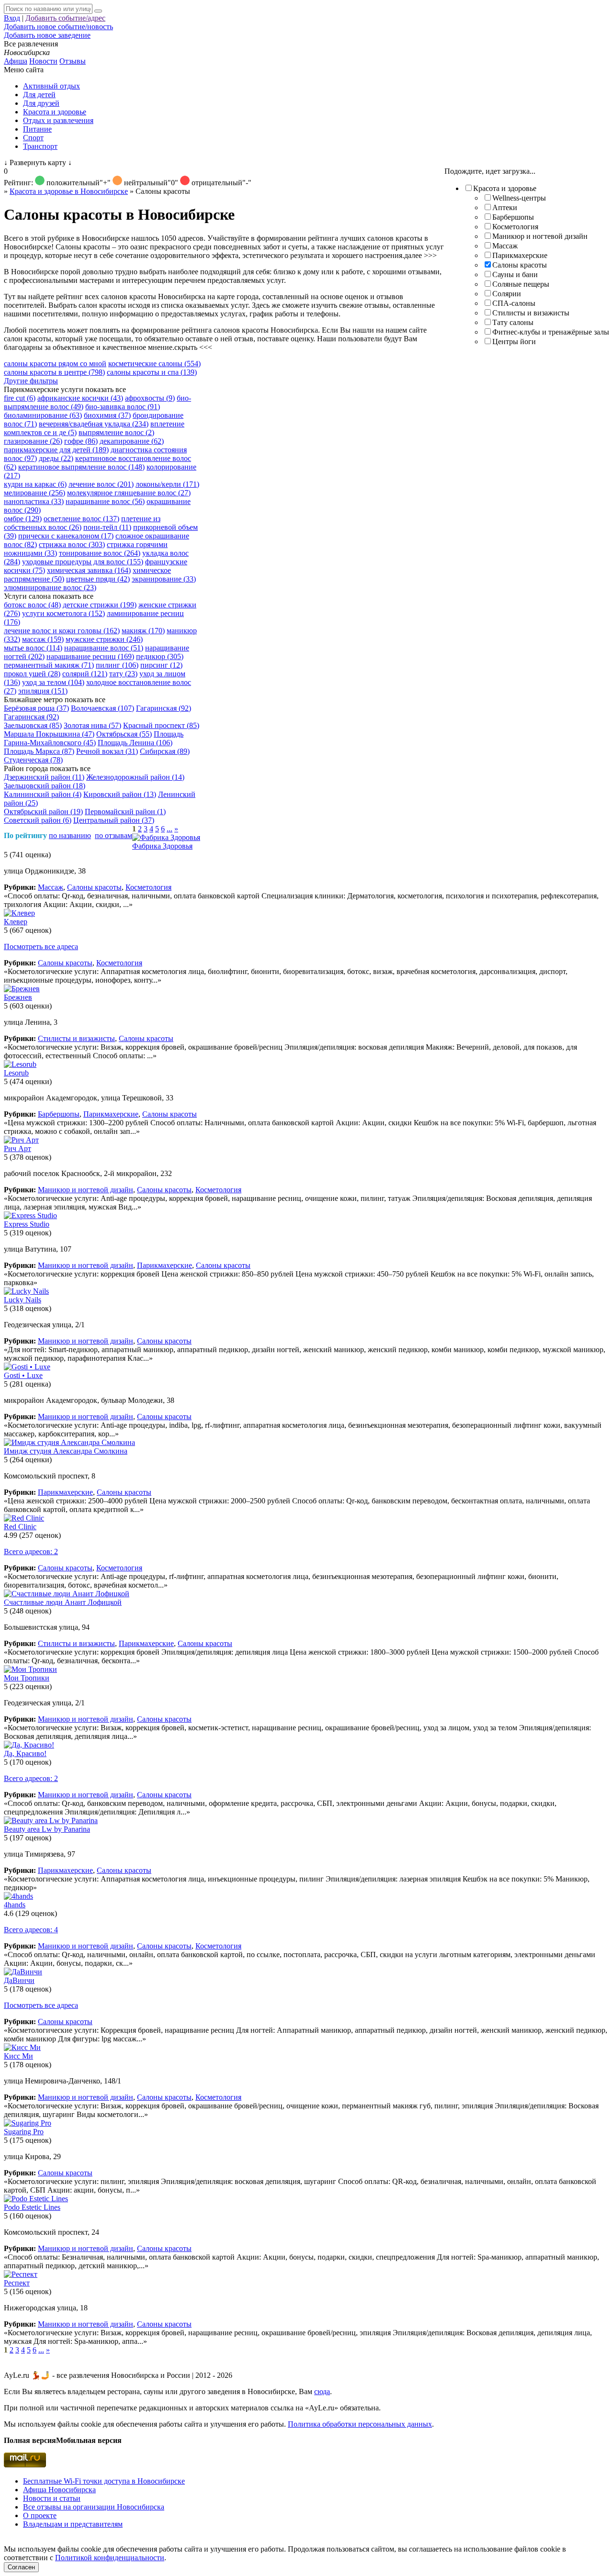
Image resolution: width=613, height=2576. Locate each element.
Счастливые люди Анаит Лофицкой (63, 1602)
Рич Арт (17, 1148)
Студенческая (33, 760)
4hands (15, 1905)
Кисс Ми (18, 2056)
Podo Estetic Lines (32, 2207)
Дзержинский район (44, 777)
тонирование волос (100, 553)
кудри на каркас (35, 484)
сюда (322, 2391)
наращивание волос (105, 501)
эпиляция (43, 691)
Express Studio (27, 1224)
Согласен (21, 2567)
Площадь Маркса (39, 751)
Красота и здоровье (55, 112)
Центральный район (114, 820)
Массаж (505, 246)
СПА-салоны (514, 303)
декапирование (132, 441)
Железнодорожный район (135, 777)
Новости (43, 61)
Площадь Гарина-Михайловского (94, 738)
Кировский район (120, 794)
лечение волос (101, 484)
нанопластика (34, 501)
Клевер (16, 922)
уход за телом (53, 682)
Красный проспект (161, 725)
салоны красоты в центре (54, 372)
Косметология (515, 227)
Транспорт (40, 146)
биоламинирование (43, 415)
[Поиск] (98, 11)
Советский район (38, 820)
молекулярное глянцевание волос (129, 493)
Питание (37, 129)
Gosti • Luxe (23, 1375)
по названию (70, 835)
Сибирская (165, 751)
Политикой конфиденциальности (110, 2558)
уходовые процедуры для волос (83, 562)
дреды (56, 458)
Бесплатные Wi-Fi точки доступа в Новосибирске (104, 2481)
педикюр (160, 656)
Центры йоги (514, 342)
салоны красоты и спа (152, 372)
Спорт (33, 138)
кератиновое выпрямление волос (81, 467)
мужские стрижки (104, 639)
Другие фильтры (31, 381)
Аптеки (505, 207)
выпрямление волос (116, 432)
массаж (43, 639)
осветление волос (81, 519)
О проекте (40, 2515)
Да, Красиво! (25, 1753)
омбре (23, 519)
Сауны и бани (515, 274)
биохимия (107, 415)
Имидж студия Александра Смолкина (66, 1451)
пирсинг (161, 665)
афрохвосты (150, 398)
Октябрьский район (43, 812)
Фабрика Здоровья (162, 846)
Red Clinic (20, 1527)
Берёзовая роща (36, 708)
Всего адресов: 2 (31, 1551)
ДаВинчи (19, 1980)
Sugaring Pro (24, 2132)
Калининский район (43, 794)
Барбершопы (513, 217)
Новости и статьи (52, 2498)
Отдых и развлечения (58, 120)
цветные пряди (98, 579)
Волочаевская (102, 708)
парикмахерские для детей (56, 450)
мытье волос (33, 648)
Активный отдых (51, 86)
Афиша (16, 61)
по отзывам (114, 835)
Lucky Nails (23, 1300)
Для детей (39, 95)
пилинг (117, 665)
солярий (85, 674)
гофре (81, 441)
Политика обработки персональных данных (360, 2424)
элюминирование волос (50, 588)
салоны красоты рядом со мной (55, 364)
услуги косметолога (63, 613)
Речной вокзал (107, 751)
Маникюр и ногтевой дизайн (540, 236)
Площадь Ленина (135, 743)
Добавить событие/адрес (65, 18)
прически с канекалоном (66, 536)
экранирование (164, 579)
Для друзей (41, 103)
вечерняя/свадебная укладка (94, 424)
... (170, 829)
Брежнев (18, 997)
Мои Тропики (27, 1678)
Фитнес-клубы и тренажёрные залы (551, 332)
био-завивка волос (123, 407)
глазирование (33, 441)
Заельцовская (33, 725)
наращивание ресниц (90, 656)
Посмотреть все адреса (41, 946)
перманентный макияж (49, 665)
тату (123, 674)
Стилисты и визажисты (531, 313)
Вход (12, 18)
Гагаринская (164, 708)
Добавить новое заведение (47, 35)
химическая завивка (89, 570)
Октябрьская (124, 734)
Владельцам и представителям (73, 2524)
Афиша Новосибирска (59, 2490)
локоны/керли (167, 484)
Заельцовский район (45, 786)
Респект (17, 2283)
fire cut (20, 398)
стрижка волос (72, 544)
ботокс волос (32, 605)
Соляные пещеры (521, 284)
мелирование (34, 493)
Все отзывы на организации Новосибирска (94, 2507)
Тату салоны (513, 322)
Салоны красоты (520, 265)
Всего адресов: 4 (31, 1930)
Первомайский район (125, 812)
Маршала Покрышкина (49, 734)
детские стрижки (100, 605)
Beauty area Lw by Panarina (47, 1829)
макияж (143, 631)
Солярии (507, 294)
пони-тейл (107, 527)
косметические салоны (154, 364)
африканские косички (80, 398)
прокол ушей (32, 674)
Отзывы (73, 61)
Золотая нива (92, 725)
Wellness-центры (519, 198)
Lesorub (16, 1073)
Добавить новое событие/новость (58, 27)
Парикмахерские (520, 255)
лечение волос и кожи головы (62, 631)
